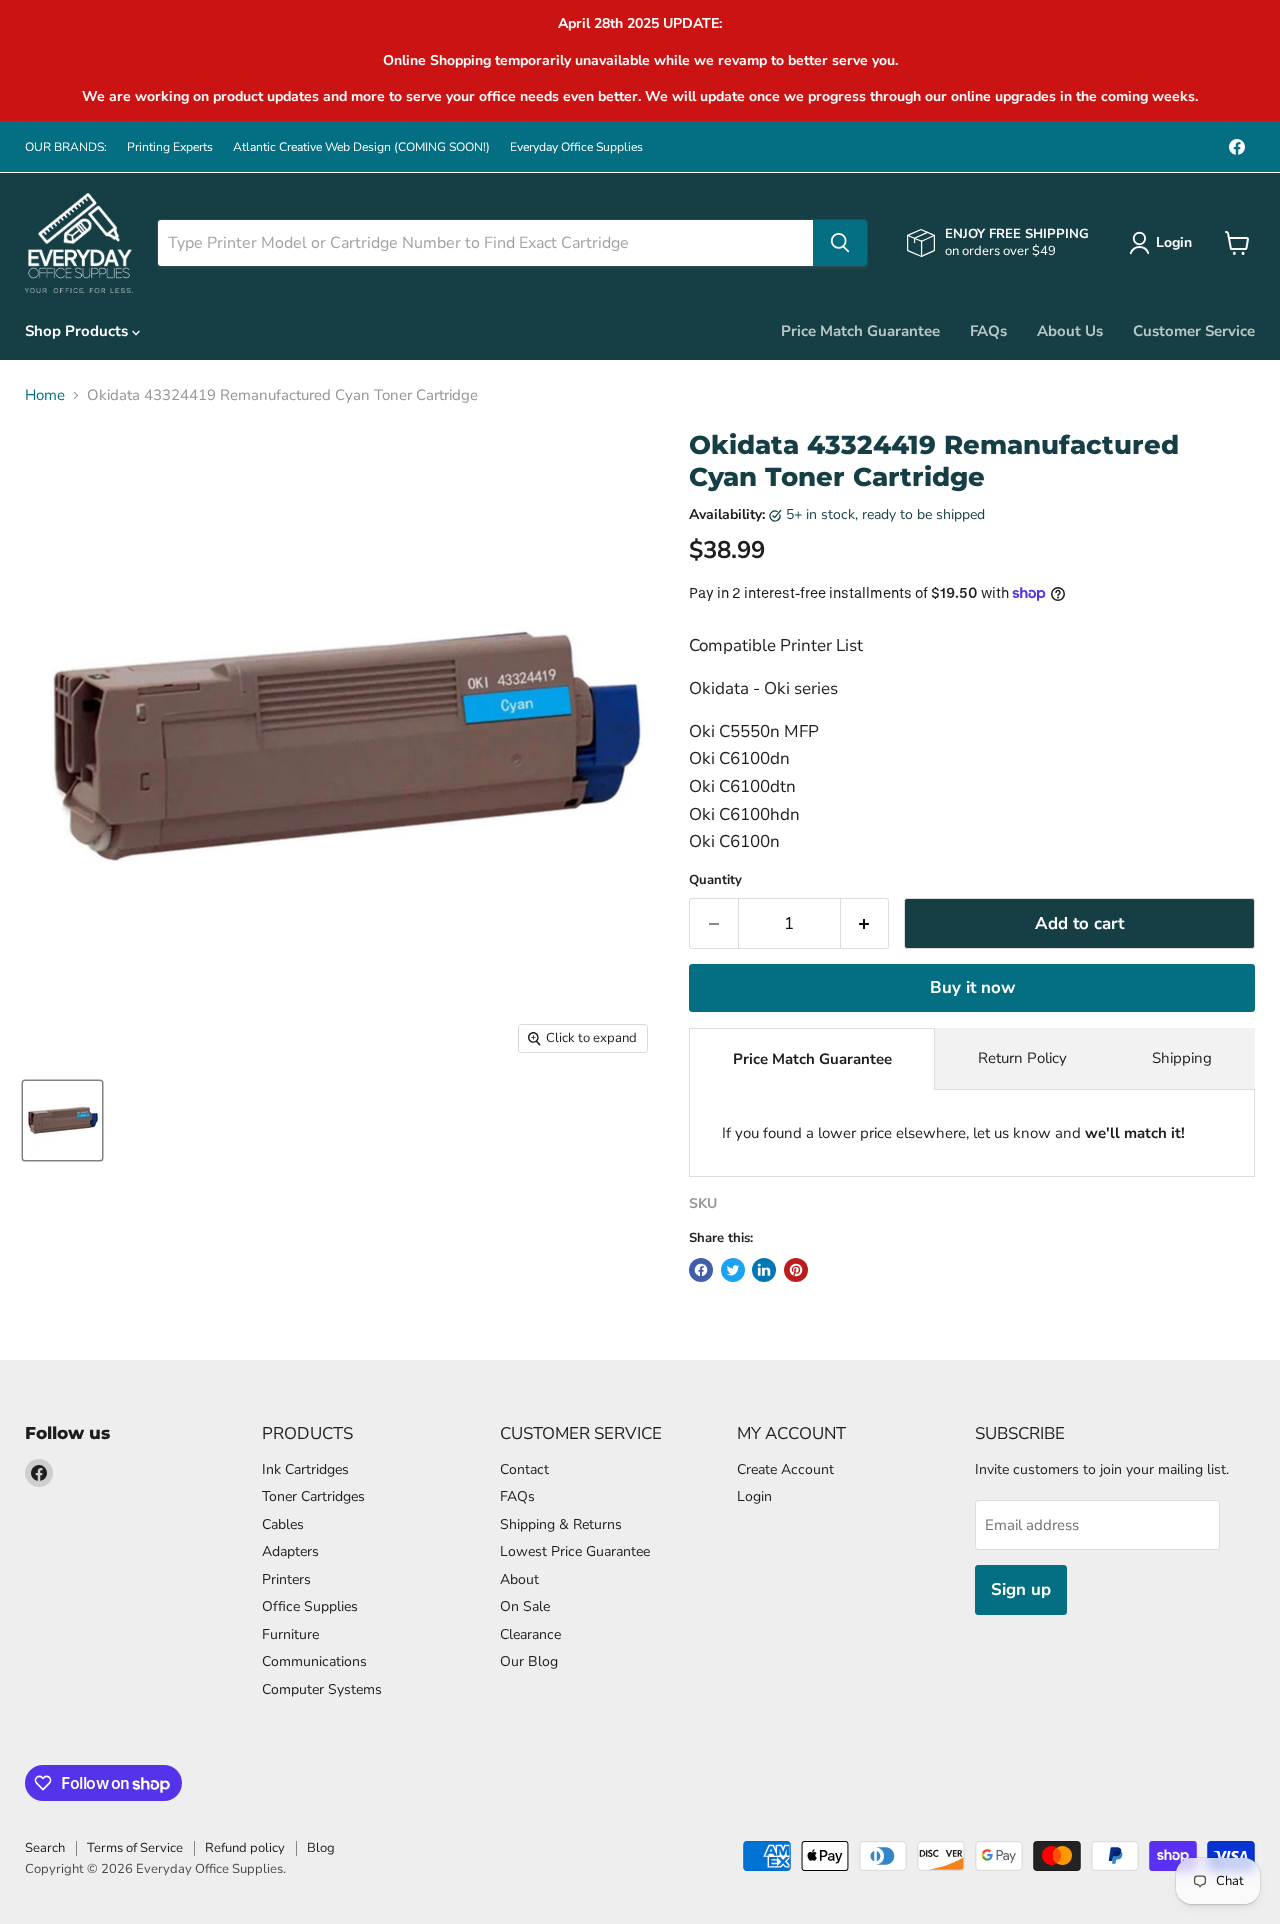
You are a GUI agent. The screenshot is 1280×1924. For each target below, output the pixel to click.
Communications (314, 1661)
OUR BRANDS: (66, 147)
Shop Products (78, 331)
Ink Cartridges (305, 1469)
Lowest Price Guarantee (575, 1551)
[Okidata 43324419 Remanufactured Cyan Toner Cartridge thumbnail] (62, 1120)
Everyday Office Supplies (576, 147)
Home (45, 395)
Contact (524, 1469)
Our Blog (529, 1661)
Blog (321, 1848)
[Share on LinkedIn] (764, 1270)
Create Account (785, 1469)
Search (45, 1848)
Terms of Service (135, 1848)
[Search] (840, 243)
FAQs (988, 331)
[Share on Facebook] (701, 1270)
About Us (1070, 331)
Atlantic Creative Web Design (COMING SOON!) (361, 147)
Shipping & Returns (561, 1524)
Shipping (1182, 1058)
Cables (283, 1524)
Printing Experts (170, 147)
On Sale (525, 1606)
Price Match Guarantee (860, 331)
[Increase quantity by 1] (865, 923)
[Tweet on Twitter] (733, 1270)
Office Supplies (310, 1606)
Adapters (290, 1551)
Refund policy (245, 1848)
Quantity (715, 880)
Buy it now (972, 987)
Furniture (290, 1634)
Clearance (530, 1634)
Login (754, 1496)
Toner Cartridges (313, 1496)
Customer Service (1194, 331)
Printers (286, 1579)
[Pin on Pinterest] (796, 1270)
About (519, 1579)
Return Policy (1022, 1058)
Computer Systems (322, 1689)
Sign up (1021, 1589)
